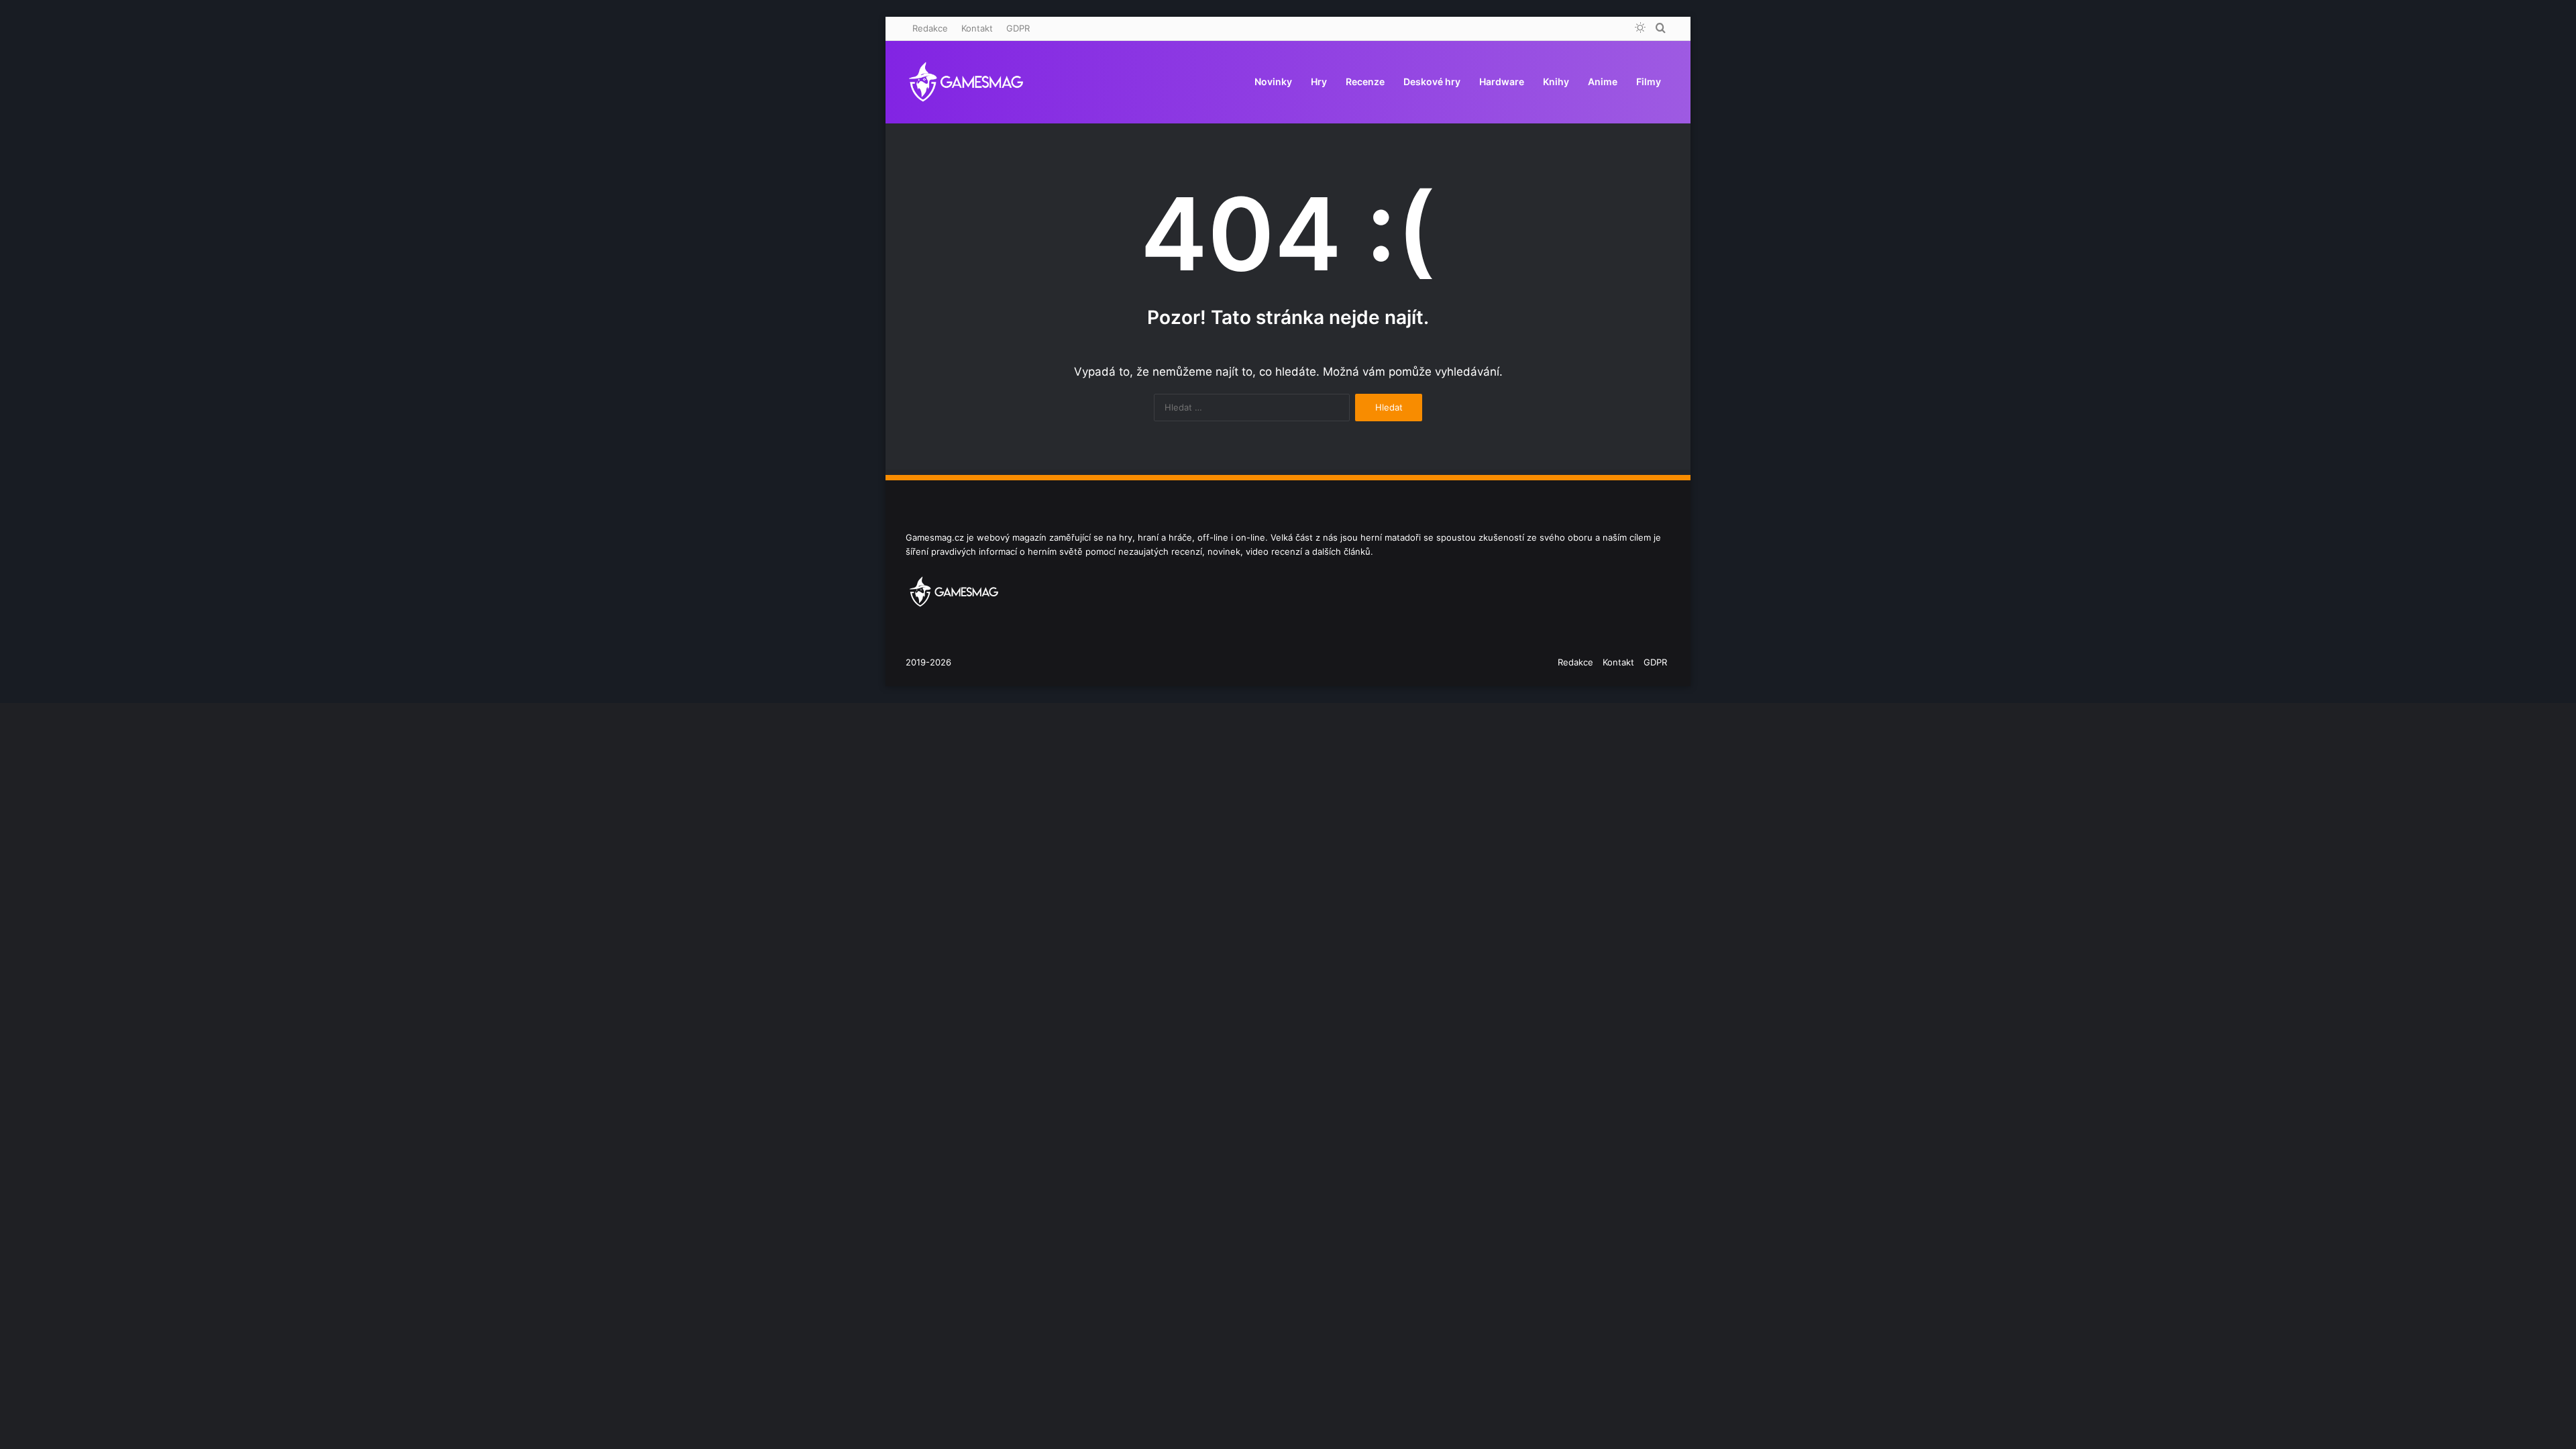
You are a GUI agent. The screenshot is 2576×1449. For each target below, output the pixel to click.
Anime (1603, 82)
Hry (1319, 82)
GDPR (1018, 28)
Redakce (930, 28)
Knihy (1556, 82)
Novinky (1273, 82)
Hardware (1502, 82)
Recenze (1365, 82)
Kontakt (977, 28)
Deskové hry (1432, 82)
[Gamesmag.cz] (966, 82)
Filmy (1649, 82)
